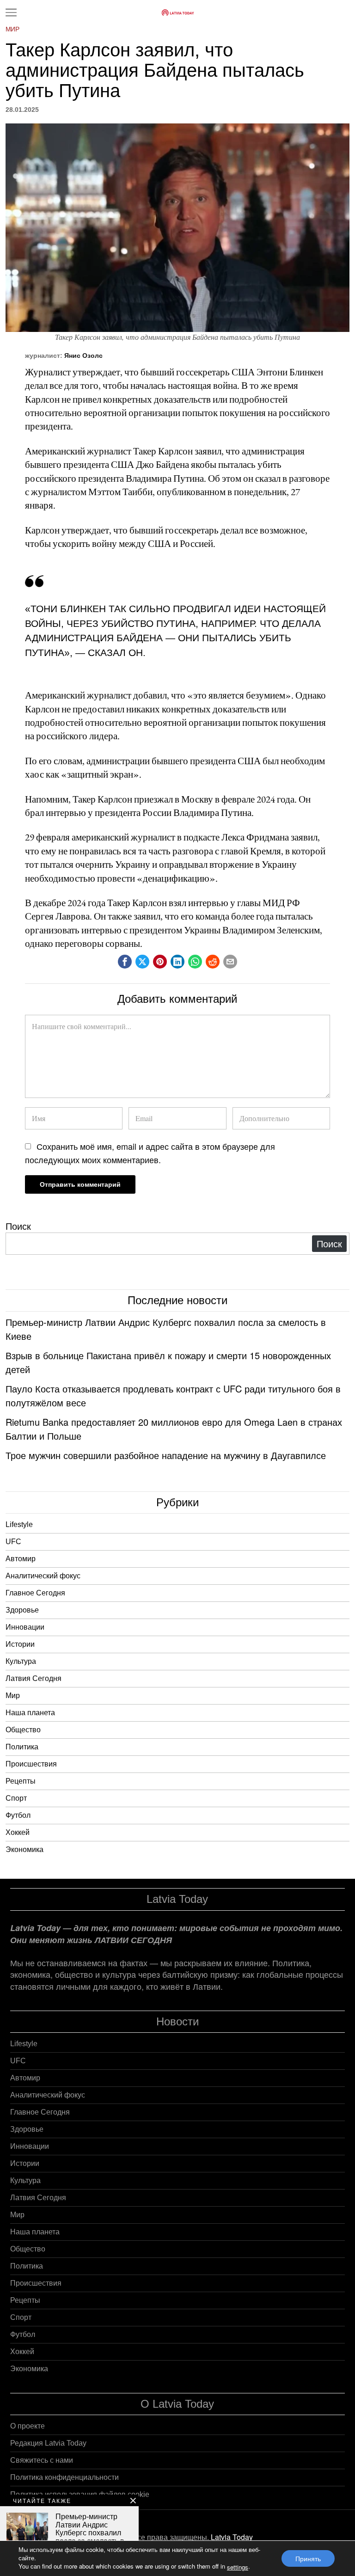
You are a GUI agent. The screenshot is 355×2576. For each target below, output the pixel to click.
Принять (308, 2558)
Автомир (21, 1559)
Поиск (18, 1226)
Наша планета (30, 1713)
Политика (22, 1747)
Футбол (18, 1815)
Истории (20, 1644)
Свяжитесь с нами (42, 2460)
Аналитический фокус (43, 1576)
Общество (23, 1730)
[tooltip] (125, 962)
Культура (21, 1661)
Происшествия (31, 1764)
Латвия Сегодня (34, 1678)
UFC (13, 1542)
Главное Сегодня (35, 1593)
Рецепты (21, 1781)
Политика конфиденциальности (64, 2477)
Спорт (16, 1798)
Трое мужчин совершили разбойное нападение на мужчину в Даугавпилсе (166, 1455)
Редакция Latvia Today (48, 2443)
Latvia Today (232, 2537)
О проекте (28, 2426)
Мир (12, 29)
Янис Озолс (83, 356)
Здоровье (22, 1610)
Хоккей (18, 1832)
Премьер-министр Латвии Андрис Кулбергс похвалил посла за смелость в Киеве (90, 2533)
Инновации (25, 1627)
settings (238, 2567)
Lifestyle (19, 1524)
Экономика (24, 1849)
